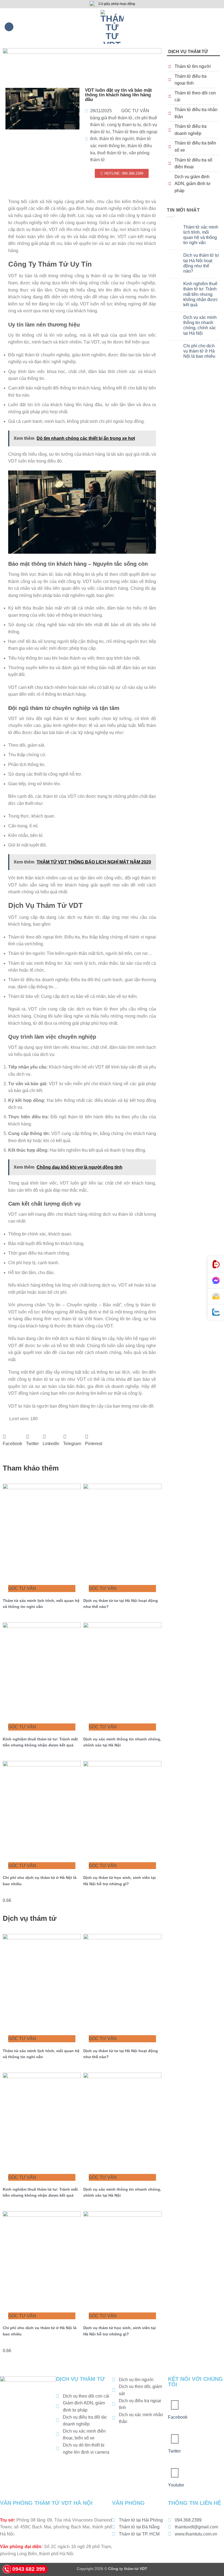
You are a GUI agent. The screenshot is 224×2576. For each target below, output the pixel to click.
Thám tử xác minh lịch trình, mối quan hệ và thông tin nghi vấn (201, 235)
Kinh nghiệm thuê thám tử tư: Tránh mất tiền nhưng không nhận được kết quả (201, 294)
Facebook (178, 2417)
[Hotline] (216, 1264)
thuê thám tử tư (112, 153)
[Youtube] (175, 2473)
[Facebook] (175, 2405)
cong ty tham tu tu (124, 125)
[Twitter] (175, 2439)
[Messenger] (216, 1281)
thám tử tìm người (117, 139)
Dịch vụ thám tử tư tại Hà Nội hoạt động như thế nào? (201, 263)
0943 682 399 (29, 2569)
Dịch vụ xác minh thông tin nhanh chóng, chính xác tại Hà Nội (200, 325)
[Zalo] (216, 1312)
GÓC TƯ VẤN (135, 111)
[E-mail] (216, 1296)
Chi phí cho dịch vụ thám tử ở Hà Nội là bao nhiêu (199, 351)
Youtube (176, 2485)
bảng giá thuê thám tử (111, 118)
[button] (9, 27)
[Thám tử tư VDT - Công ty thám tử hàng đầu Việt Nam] (112, 27)
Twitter (174, 2451)
